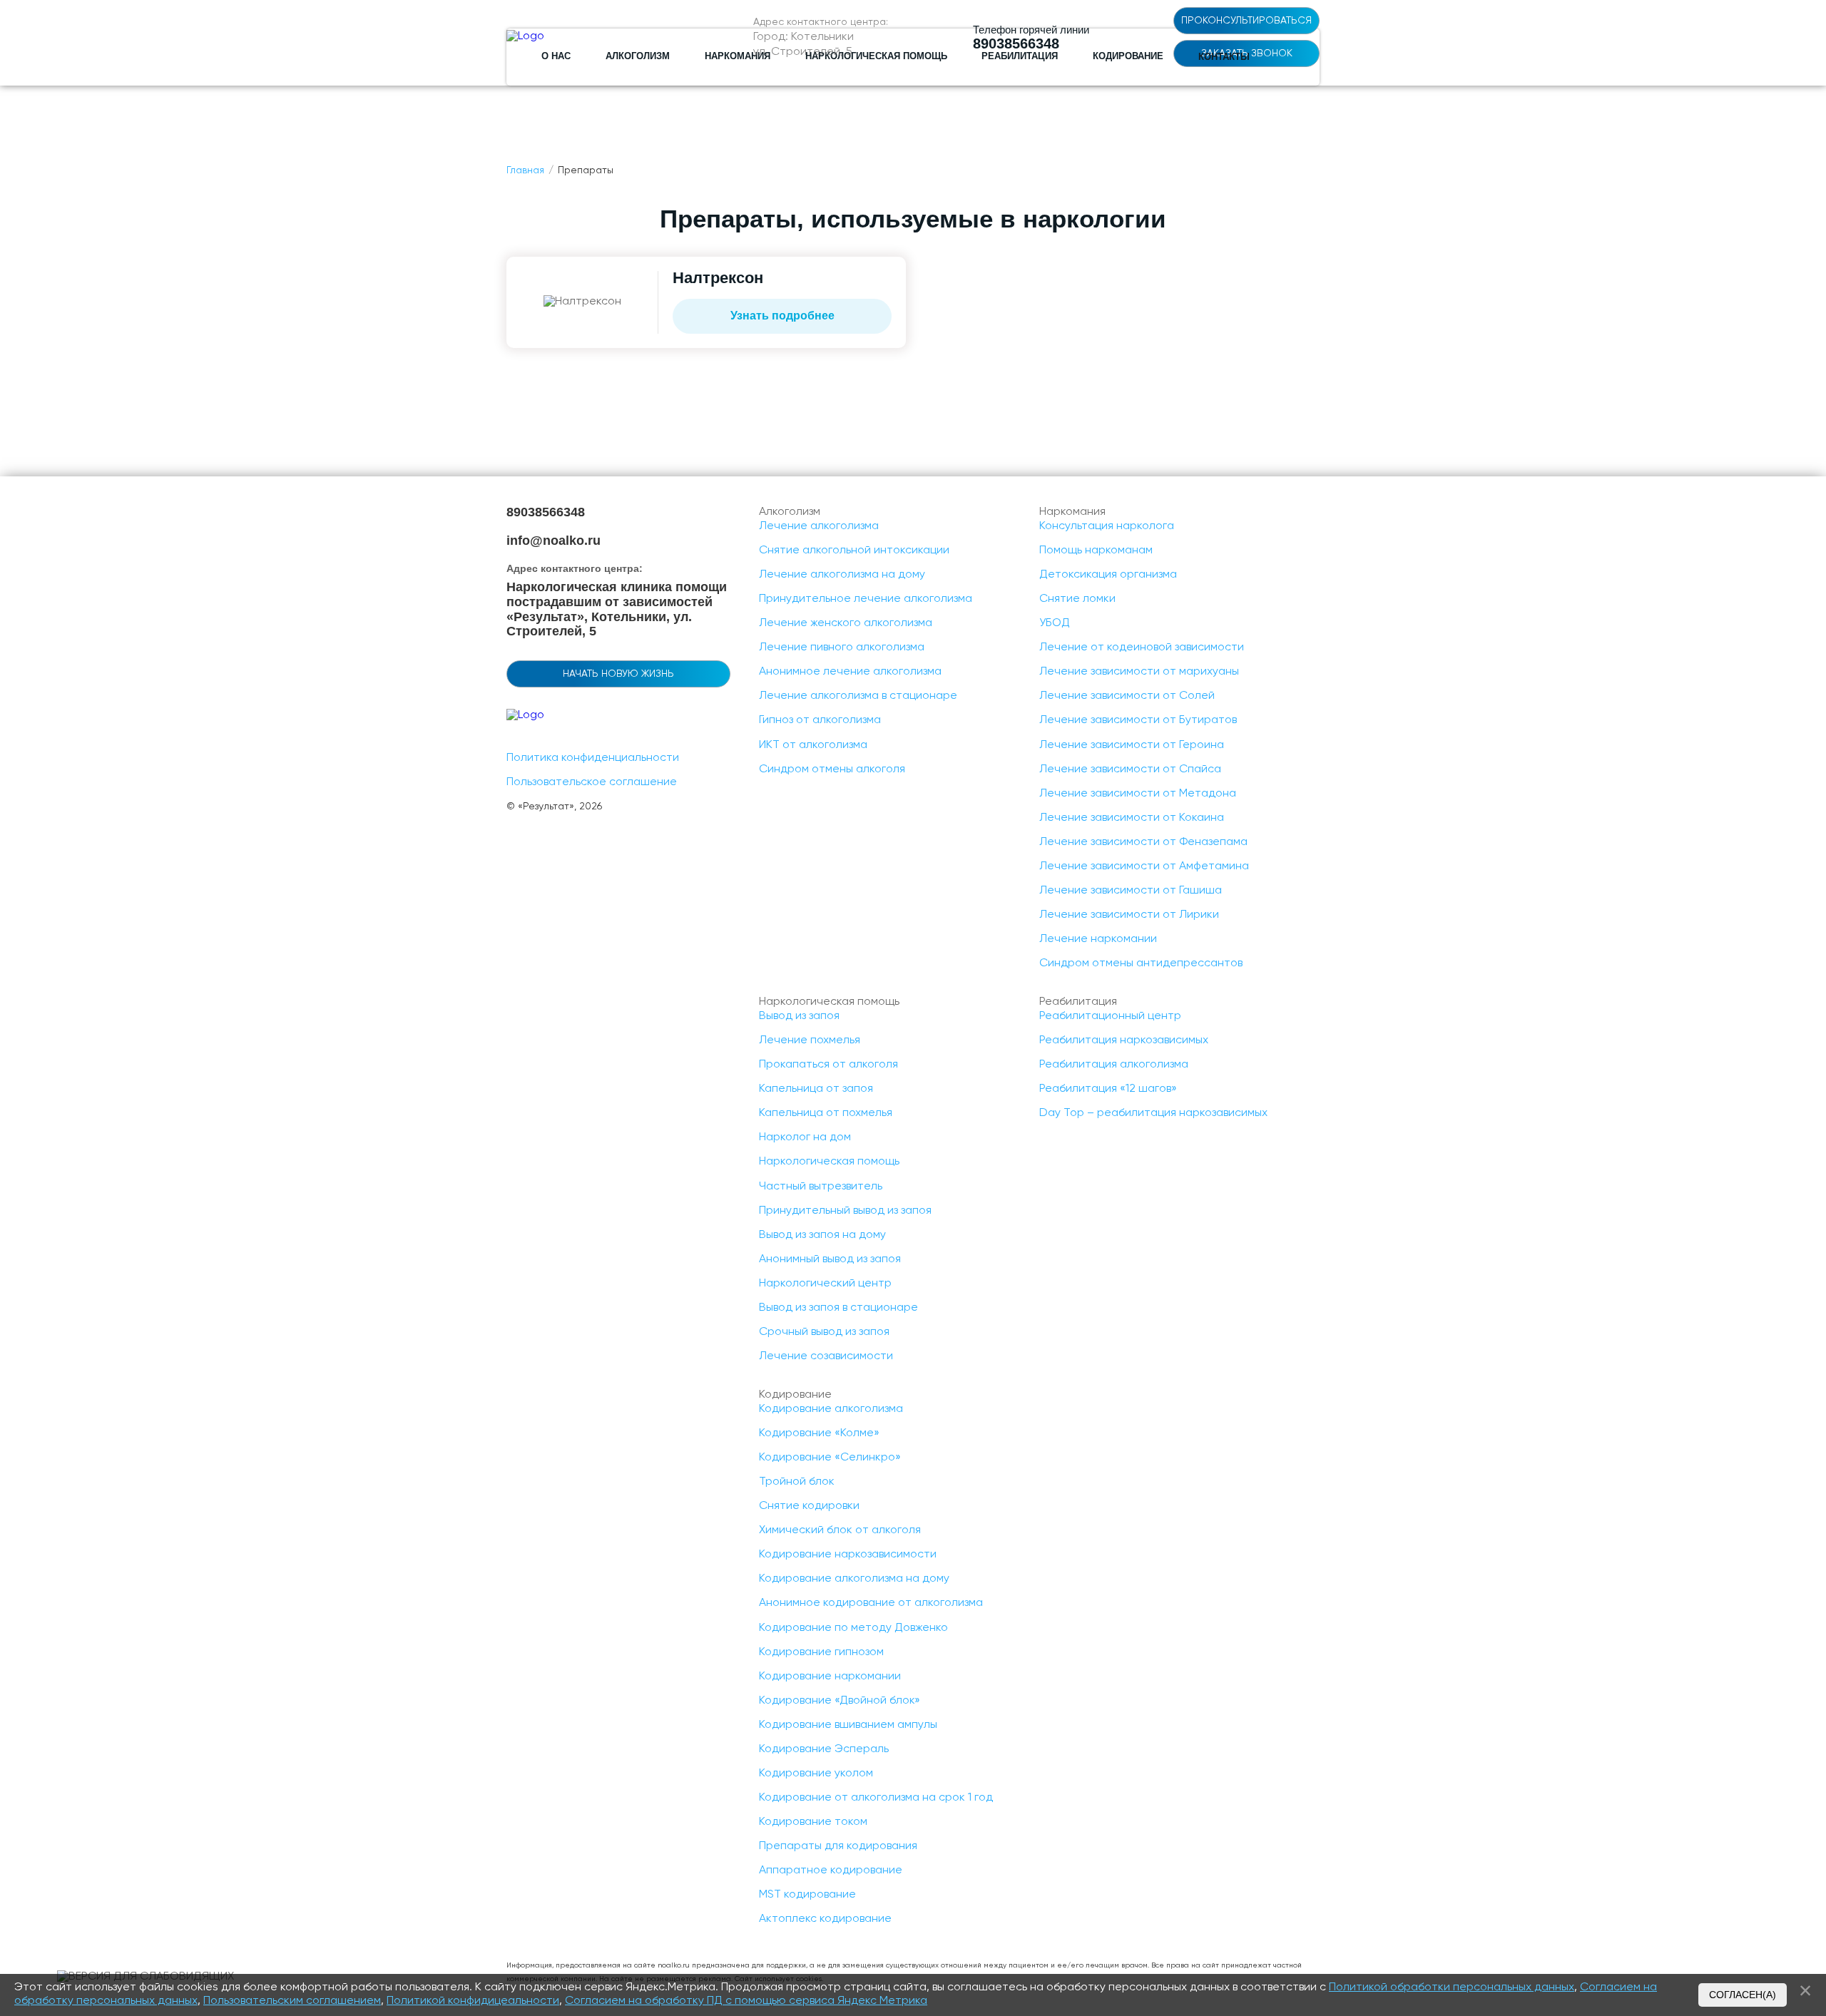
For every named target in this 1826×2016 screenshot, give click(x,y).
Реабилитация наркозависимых (1124, 1040)
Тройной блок (797, 1482)
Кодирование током (813, 1822)
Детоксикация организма (1108, 575)
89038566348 (546, 512)
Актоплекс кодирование (825, 1919)
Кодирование (1128, 56)
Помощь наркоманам (1096, 551)
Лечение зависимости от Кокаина (1132, 818)
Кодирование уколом (816, 1774)
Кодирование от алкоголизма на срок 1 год (876, 1798)
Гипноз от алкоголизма (820, 720)
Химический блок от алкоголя (840, 1530)
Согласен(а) (1743, 1995)
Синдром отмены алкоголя (832, 769)
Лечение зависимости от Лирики (1129, 915)
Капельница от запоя (816, 1089)
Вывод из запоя (799, 1016)
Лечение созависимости (826, 1356)
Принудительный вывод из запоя (845, 1211)
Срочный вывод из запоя (824, 1332)
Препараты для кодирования (838, 1846)
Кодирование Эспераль (824, 1749)
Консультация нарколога (1107, 526)
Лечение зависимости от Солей (1127, 696)
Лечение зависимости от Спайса (1130, 769)
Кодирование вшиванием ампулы (848, 1725)
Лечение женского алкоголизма (846, 623)
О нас (556, 56)
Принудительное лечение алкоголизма (866, 599)
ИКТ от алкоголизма (813, 745)
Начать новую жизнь (618, 674)
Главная (525, 170)
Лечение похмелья (810, 1040)
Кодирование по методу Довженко (853, 1628)
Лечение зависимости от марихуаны (1139, 672)
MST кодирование (807, 1895)
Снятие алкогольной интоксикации (854, 551)
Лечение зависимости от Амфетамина (1144, 866)
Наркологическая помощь (829, 1162)
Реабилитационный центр (1110, 1016)
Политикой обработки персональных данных (1452, 1987)
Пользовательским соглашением (292, 2001)
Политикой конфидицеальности (473, 2001)
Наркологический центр (825, 1284)
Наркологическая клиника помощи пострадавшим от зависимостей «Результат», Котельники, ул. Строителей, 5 (617, 609)
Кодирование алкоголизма (831, 1409)
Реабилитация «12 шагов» (1108, 1089)
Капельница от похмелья (826, 1113)
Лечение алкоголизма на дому (842, 575)
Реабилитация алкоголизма (1114, 1065)
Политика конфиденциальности (593, 758)
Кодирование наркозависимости (848, 1555)
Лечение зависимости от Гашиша (1131, 891)
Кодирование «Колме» (819, 1433)
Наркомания (738, 56)
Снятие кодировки (809, 1506)
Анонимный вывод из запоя (830, 1259)
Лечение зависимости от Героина (1132, 745)
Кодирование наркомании (830, 1677)
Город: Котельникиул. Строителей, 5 (804, 45)
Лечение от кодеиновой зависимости (1142, 648)
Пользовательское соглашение (592, 782)
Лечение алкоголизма (819, 526)
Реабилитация (1020, 56)
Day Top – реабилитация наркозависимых (1153, 1113)
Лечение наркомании (1098, 939)
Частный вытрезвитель (821, 1187)
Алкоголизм (638, 56)
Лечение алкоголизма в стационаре (858, 696)
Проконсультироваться (1246, 21)
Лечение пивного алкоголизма (842, 648)
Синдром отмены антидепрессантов (1141, 963)
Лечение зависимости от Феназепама (1143, 842)
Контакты (1224, 57)
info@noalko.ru (554, 541)
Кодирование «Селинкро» (830, 1458)
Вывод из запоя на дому (822, 1235)
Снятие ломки (1077, 599)
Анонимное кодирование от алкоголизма (871, 1603)
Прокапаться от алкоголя (828, 1065)
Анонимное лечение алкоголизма (850, 672)
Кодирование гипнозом (821, 1652)
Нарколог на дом (805, 1137)
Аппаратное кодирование (831, 1871)
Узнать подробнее (782, 316)
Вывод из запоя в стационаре (838, 1308)
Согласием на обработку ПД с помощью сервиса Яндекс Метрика (746, 2001)
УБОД (1055, 623)
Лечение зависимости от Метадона (1138, 794)
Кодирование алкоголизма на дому (854, 1579)
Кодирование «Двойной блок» (840, 1701)
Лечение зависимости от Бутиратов (1138, 720)
